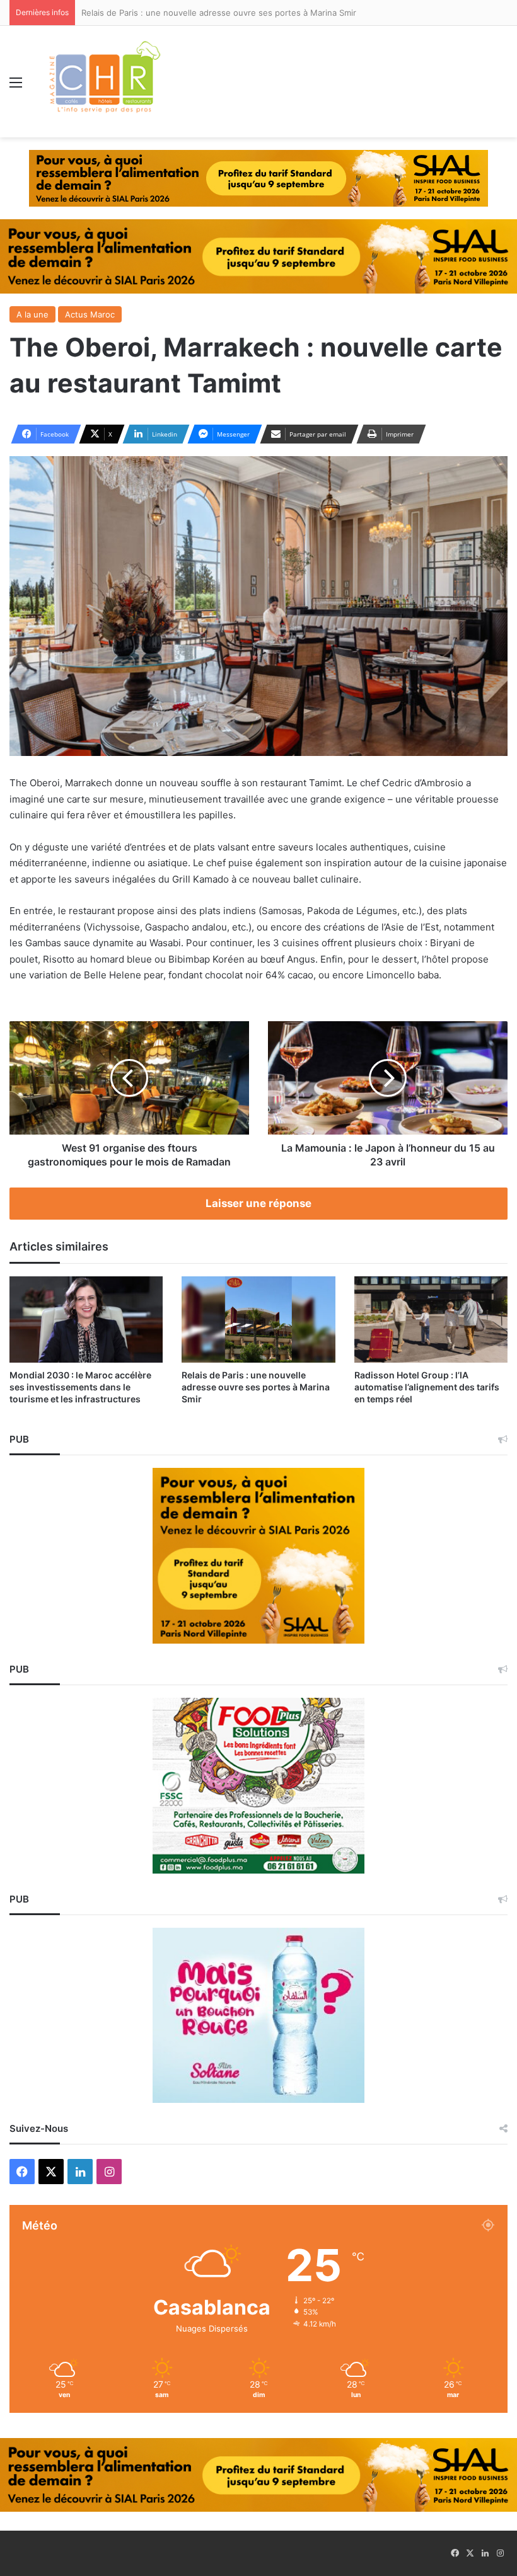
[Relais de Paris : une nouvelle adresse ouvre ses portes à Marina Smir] (258, 1319)
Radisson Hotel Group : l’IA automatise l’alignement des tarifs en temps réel (427, 1387)
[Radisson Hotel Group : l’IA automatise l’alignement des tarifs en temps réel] (431, 1319)
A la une (32, 314)
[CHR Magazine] (104, 82)
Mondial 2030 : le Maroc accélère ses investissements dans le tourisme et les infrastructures (80, 1387)
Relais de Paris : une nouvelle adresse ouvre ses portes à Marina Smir (256, 1387)
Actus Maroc (90, 314)
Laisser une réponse (258, 1203)
